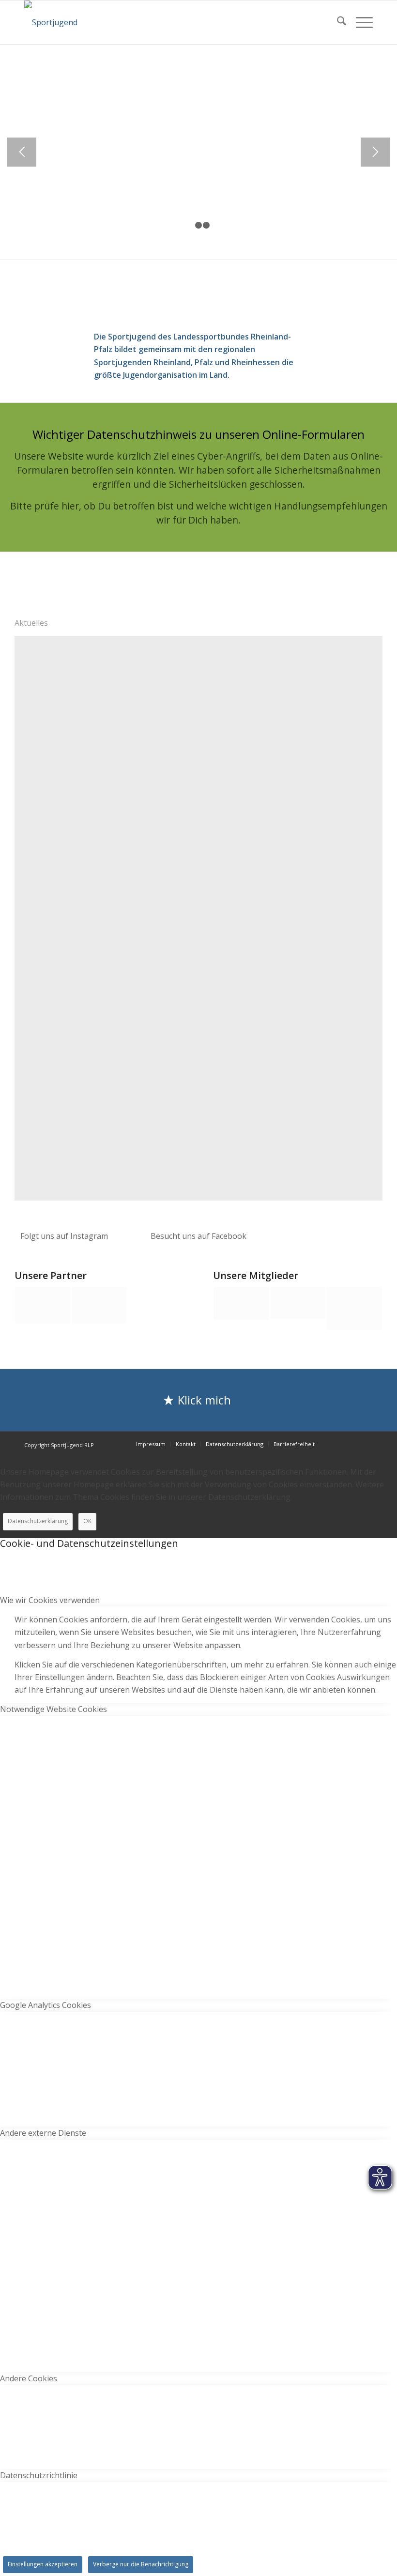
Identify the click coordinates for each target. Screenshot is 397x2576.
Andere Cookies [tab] (29, 2378)
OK (87, 1521)
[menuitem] (337, 22)
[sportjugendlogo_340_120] (51, 22)
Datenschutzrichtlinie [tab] (39, 2475)
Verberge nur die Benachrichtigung (141, 2564)
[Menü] (359, 22)
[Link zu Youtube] (366, 1444)
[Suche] (337, 22)
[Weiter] (375, 152)
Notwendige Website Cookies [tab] (53, 1709)
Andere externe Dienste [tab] (43, 2133)
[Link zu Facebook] (351, 1444)
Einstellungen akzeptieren (43, 2564)
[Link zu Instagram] (336, 1444)
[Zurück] (22, 152)
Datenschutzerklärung (38, 1521)
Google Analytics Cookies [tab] (46, 2005)
